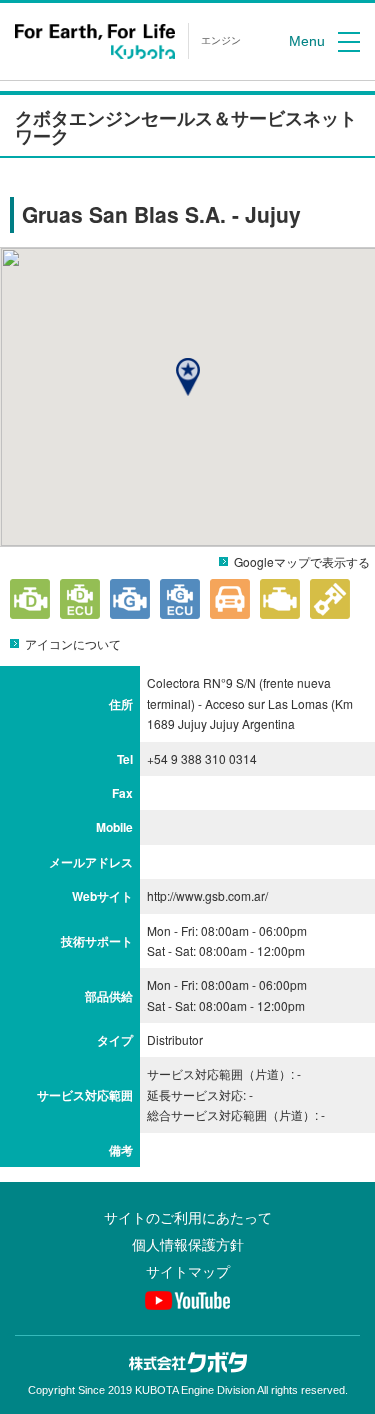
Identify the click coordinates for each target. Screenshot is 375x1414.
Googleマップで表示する (302, 561)
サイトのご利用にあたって (188, 1218)
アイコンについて (73, 643)
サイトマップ (188, 1272)
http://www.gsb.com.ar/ (207, 895)
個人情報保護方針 (188, 1245)
